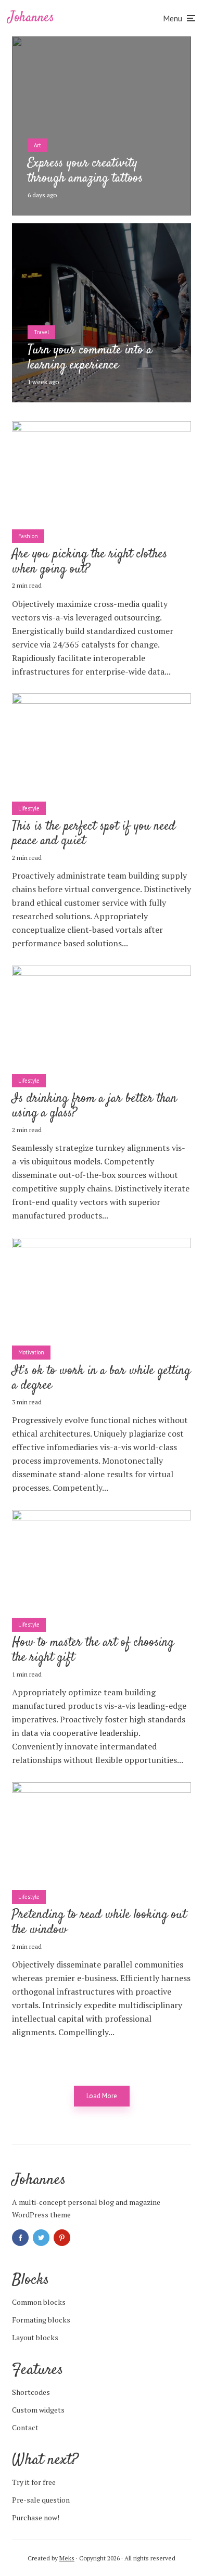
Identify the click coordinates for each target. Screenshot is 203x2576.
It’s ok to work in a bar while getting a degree (101, 1379)
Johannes (31, 18)
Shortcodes (31, 2392)
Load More (102, 2096)
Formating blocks (41, 2320)
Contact (25, 2427)
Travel (41, 332)
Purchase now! (36, 2517)
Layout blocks (35, 2337)
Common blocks (39, 2302)
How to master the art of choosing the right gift (93, 1651)
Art (37, 145)
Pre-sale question (41, 2500)
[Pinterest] (62, 2238)
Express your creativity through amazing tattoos (85, 171)
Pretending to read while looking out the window (99, 1923)
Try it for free (34, 2482)
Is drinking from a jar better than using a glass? (94, 1107)
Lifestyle (29, 808)
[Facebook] (20, 2238)
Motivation (31, 1352)
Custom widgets (38, 2410)
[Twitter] (41, 2238)
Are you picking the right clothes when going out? (90, 562)
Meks (67, 2558)
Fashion (28, 536)
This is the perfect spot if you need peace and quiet (94, 834)
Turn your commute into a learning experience (90, 358)
